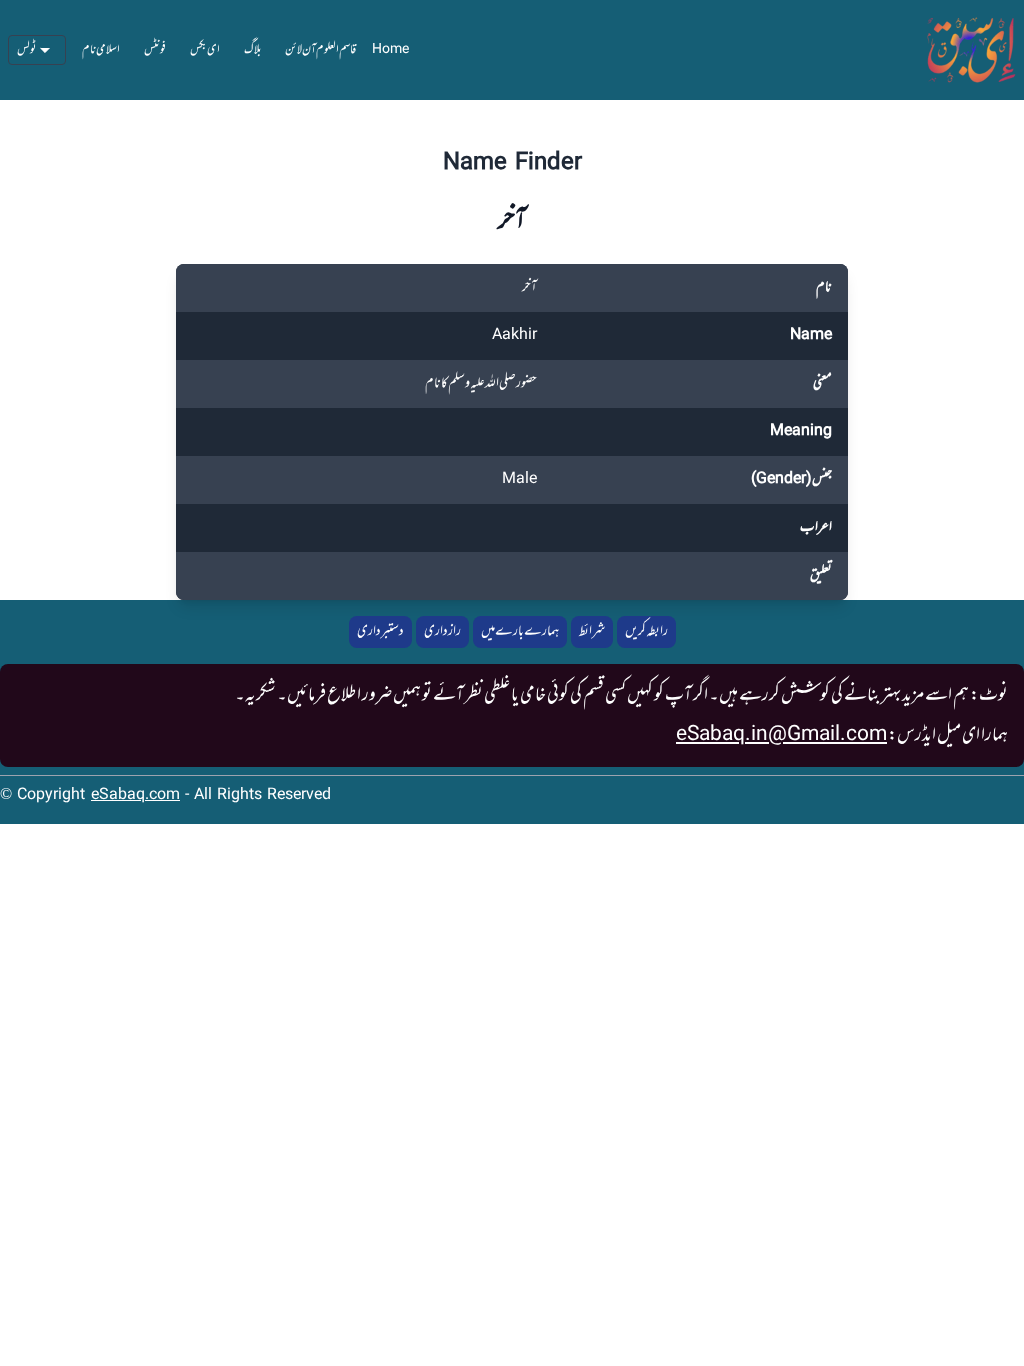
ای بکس (205, 50)
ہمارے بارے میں (520, 631)
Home (390, 50)
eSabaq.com (135, 795)
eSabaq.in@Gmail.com (781, 735)
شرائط (592, 631)
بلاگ (252, 50)
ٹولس (27, 50)
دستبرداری (380, 631)
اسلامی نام (101, 50)
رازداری (442, 631)
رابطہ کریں (646, 631)
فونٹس (155, 50)
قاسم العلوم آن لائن (320, 50)
